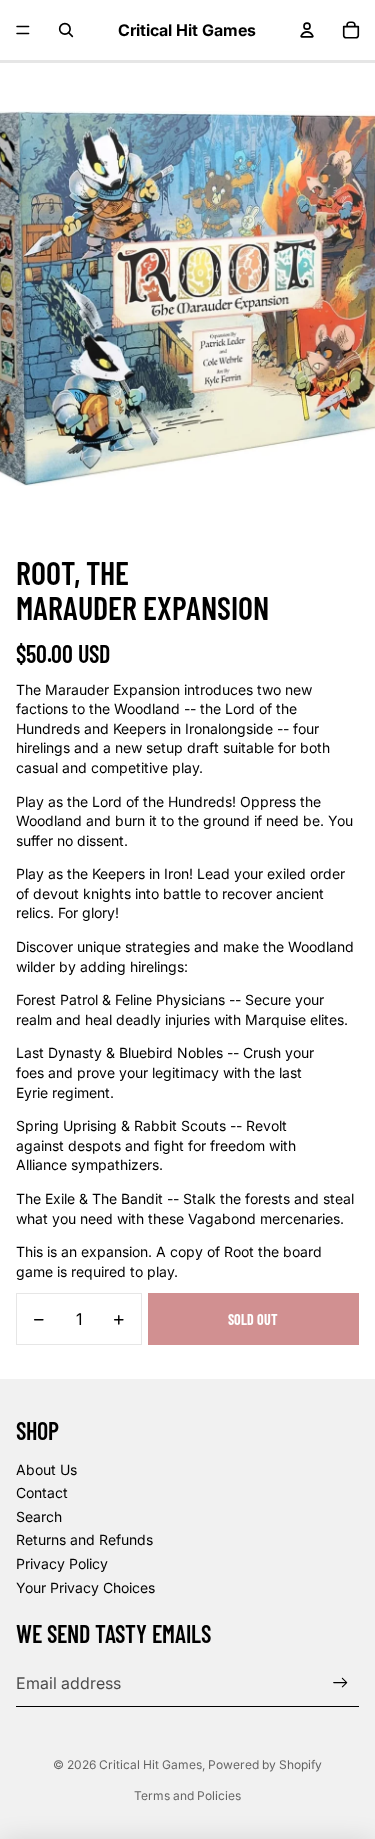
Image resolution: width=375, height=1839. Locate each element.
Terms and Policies (187, 1795)
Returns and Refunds (84, 1539)
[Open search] (66, 30)
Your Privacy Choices (85, 1587)
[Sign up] (340, 1682)
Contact (42, 1492)
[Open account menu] (307, 30)
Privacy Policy (62, 1563)
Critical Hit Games (150, 1764)
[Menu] (23, 30)
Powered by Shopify (265, 1764)
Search (39, 1516)
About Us (46, 1469)
